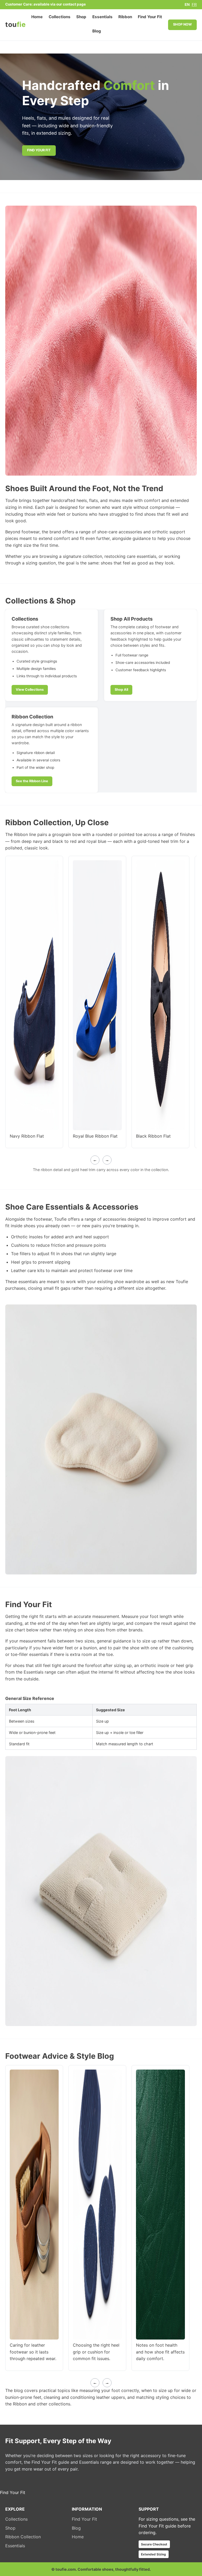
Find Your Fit (150, 17)
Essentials (102, 17)
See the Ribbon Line (32, 781)
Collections (60, 17)
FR (194, 5)
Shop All (121, 690)
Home (37, 17)
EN (187, 5)
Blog (97, 31)
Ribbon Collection (23, 2537)
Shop (81, 17)
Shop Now (182, 24)
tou (15, 24)
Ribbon (125, 17)
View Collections (30, 690)
